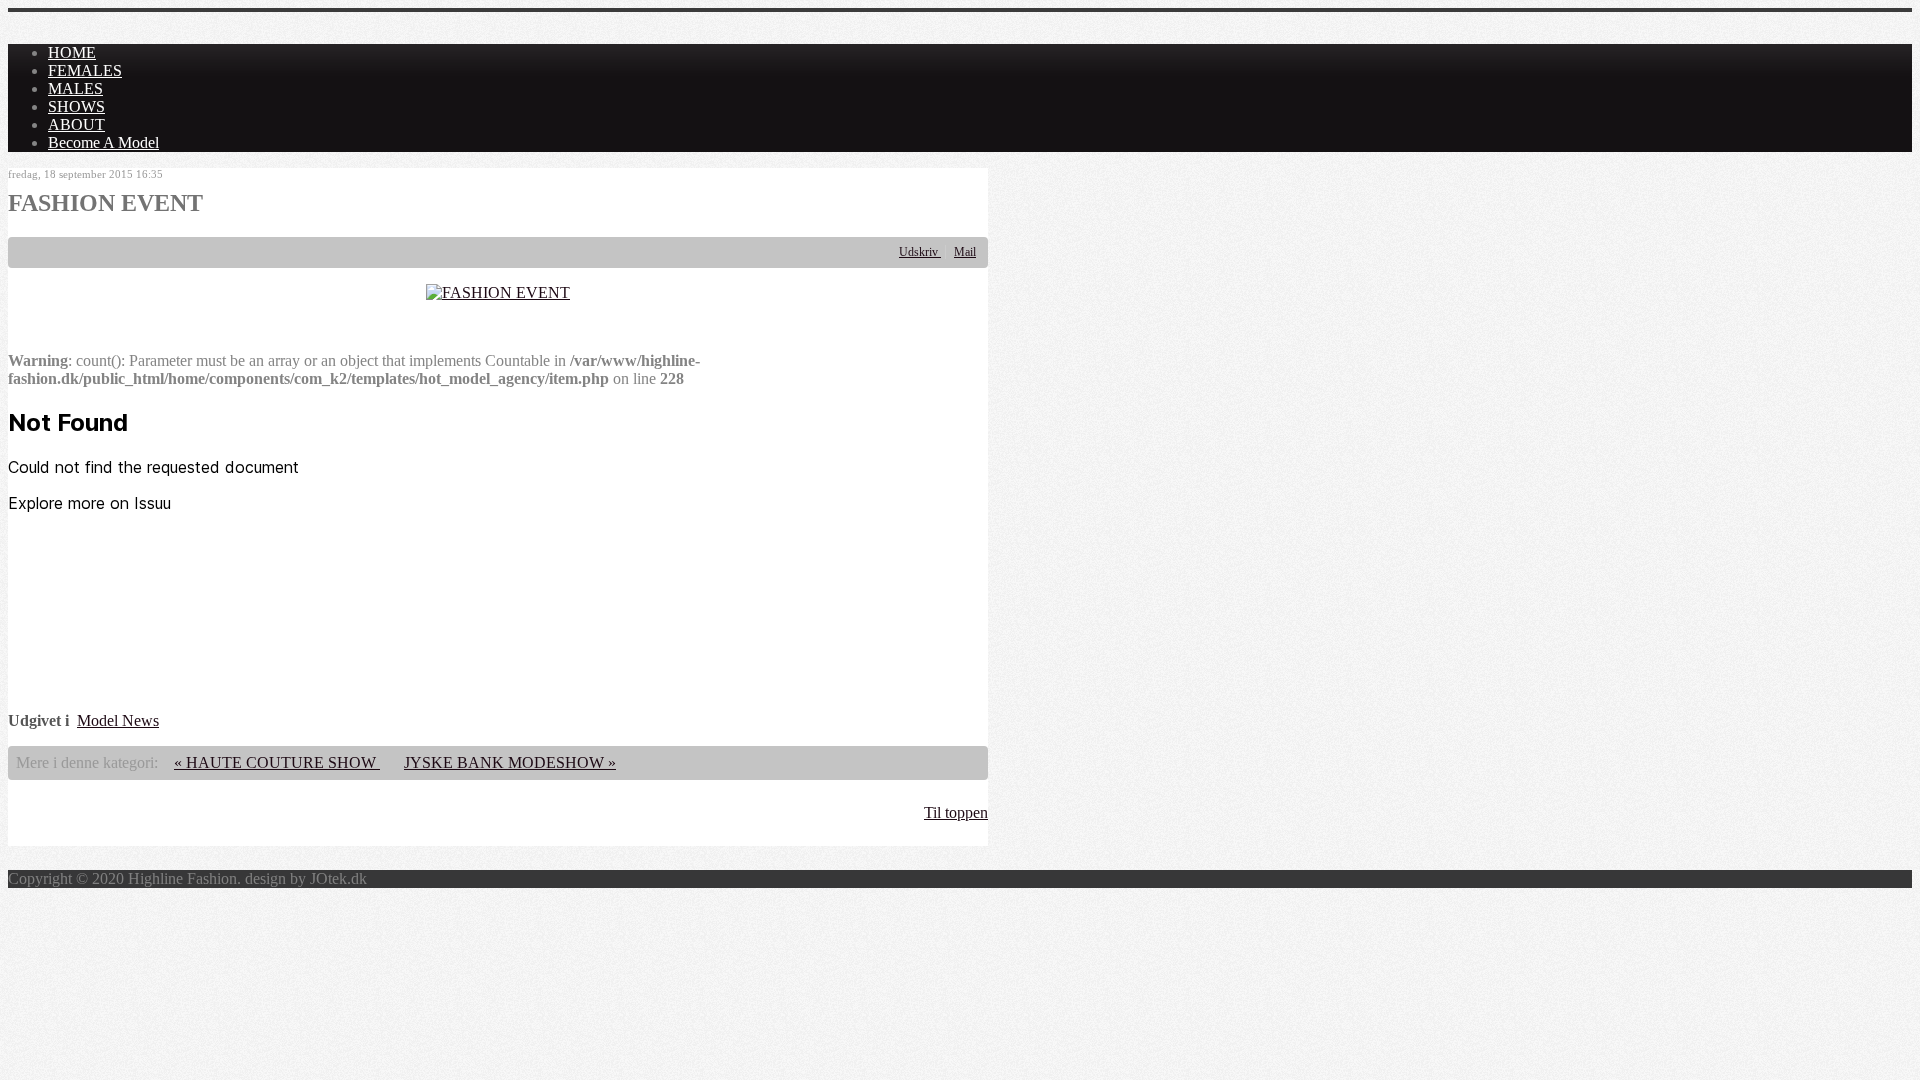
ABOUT (76, 124)
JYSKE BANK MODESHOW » (510, 762)
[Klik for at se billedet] (498, 292)
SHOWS (76, 106)
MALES (75, 88)
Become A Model (103, 142)
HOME (72, 52)
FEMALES (85, 70)
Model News (118, 720)
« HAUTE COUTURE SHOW (277, 762)
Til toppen (956, 812)
